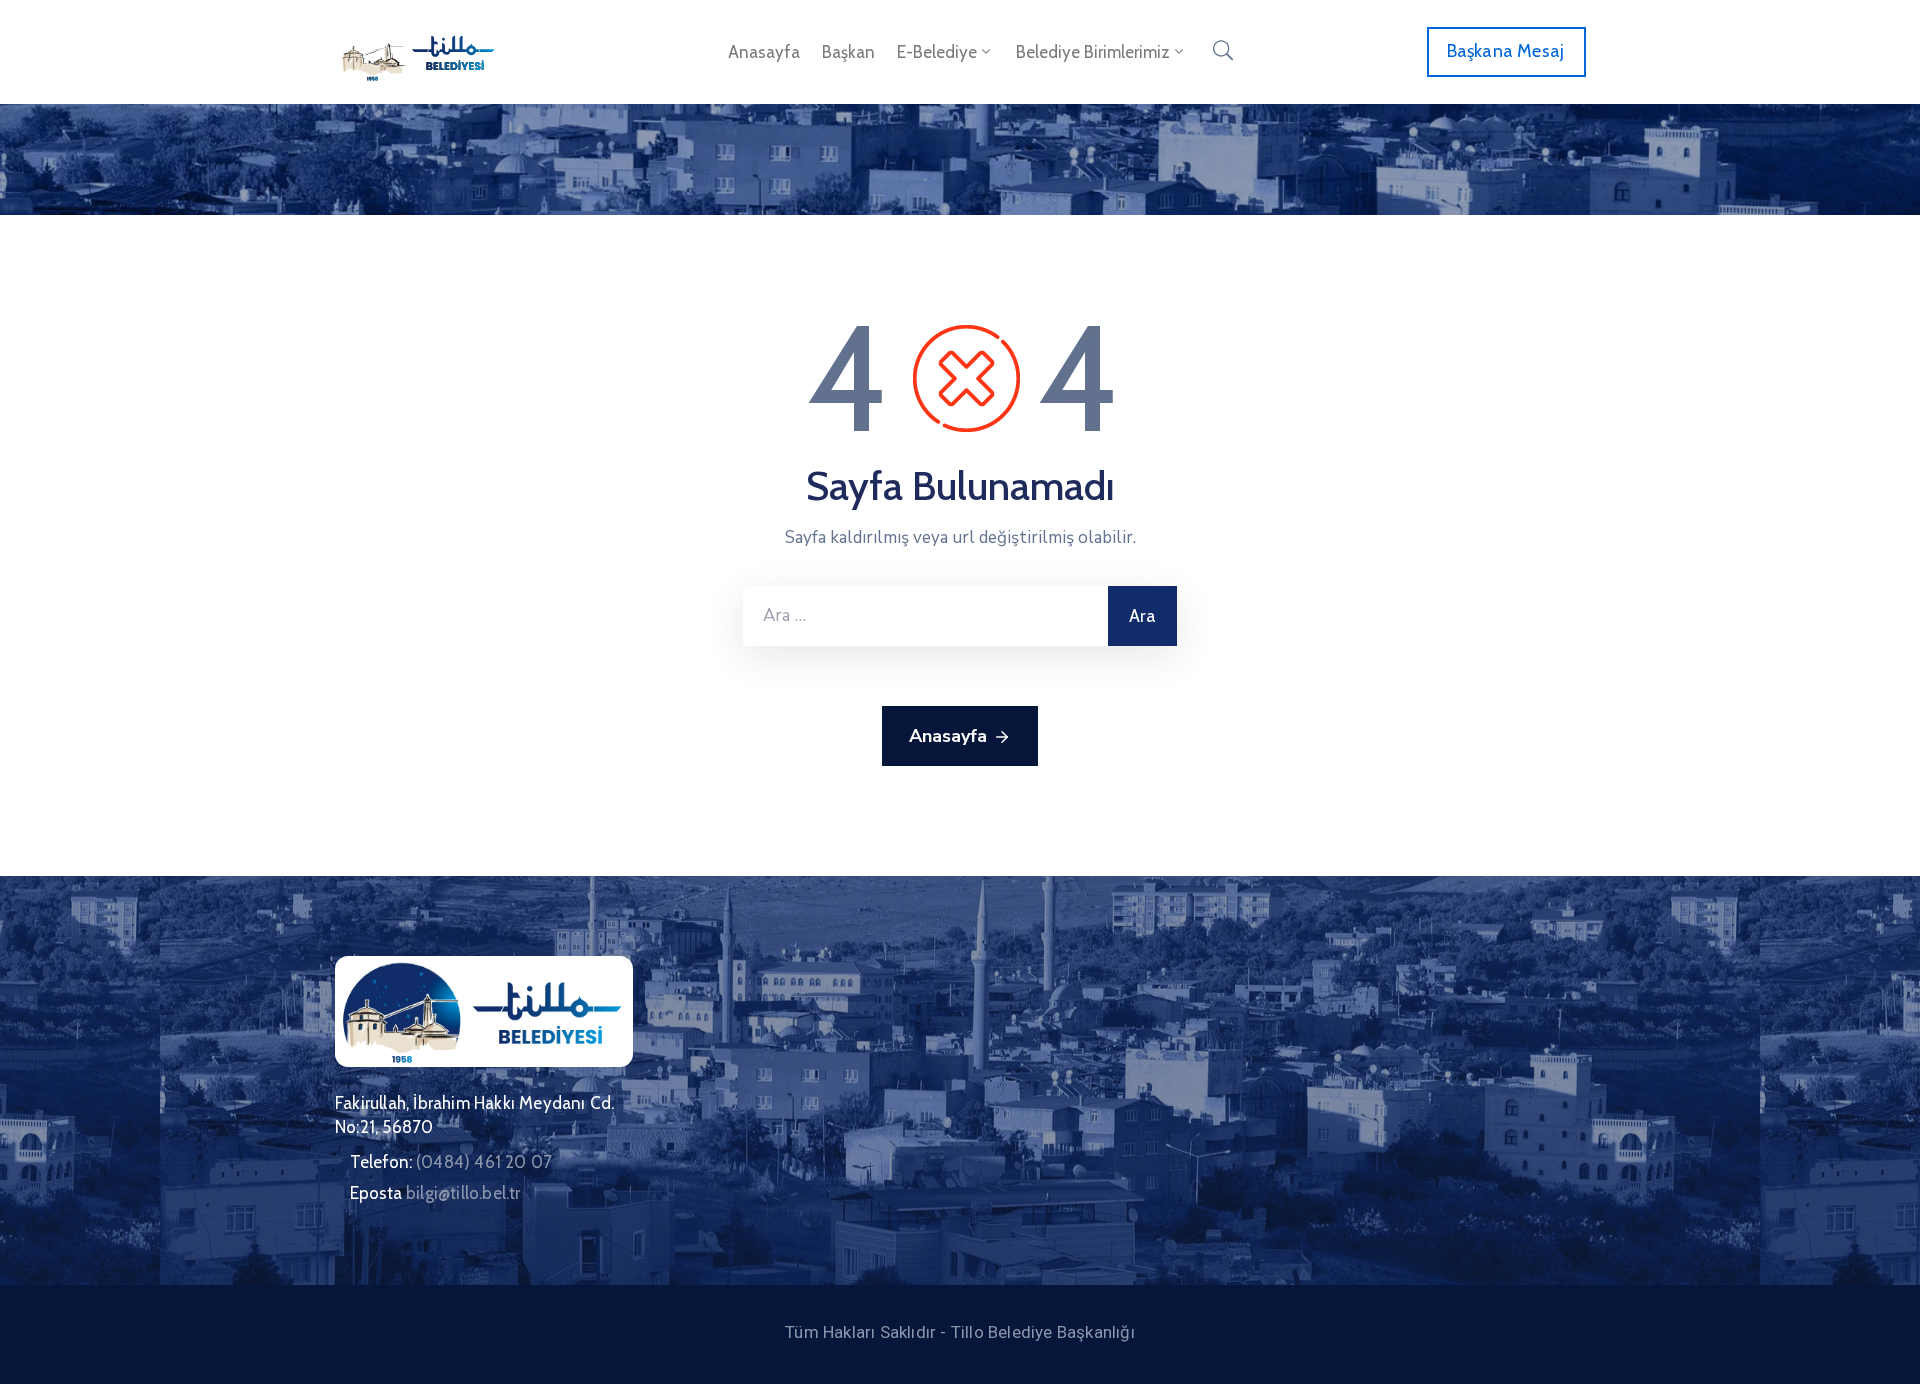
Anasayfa (764, 52)
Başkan (848, 52)
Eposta (435, 1193)
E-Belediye (937, 52)
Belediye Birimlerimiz (1093, 52)
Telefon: (451, 1162)
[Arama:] (925, 616)
